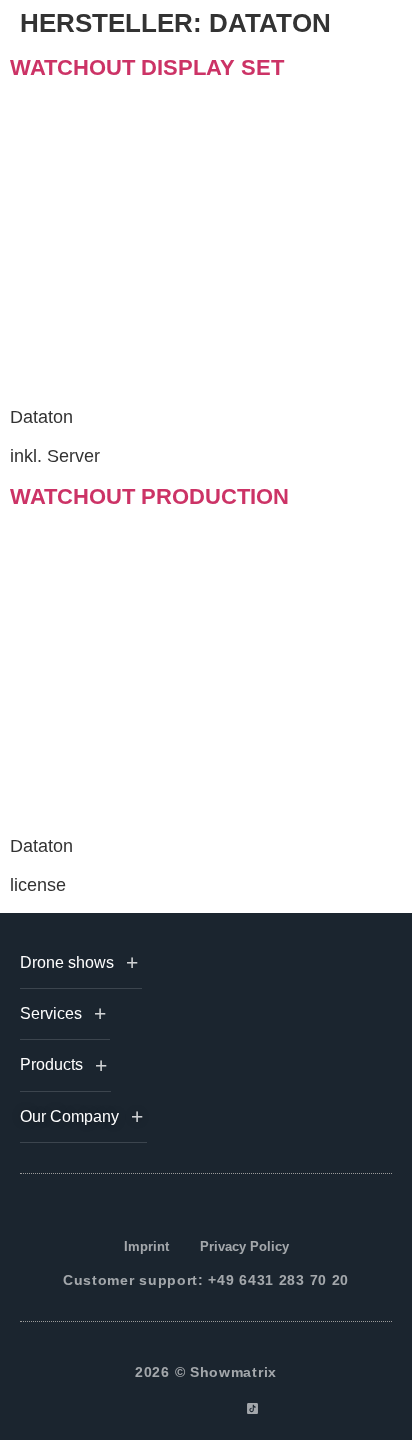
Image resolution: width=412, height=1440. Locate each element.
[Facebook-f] (160, 1408)
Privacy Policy (244, 1246)
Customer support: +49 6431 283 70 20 (206, 1280)
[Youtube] (229, 1408)
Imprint (146, 1246)
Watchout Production (149, 496)
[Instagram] (183, 1408)
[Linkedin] (206, 1408)
